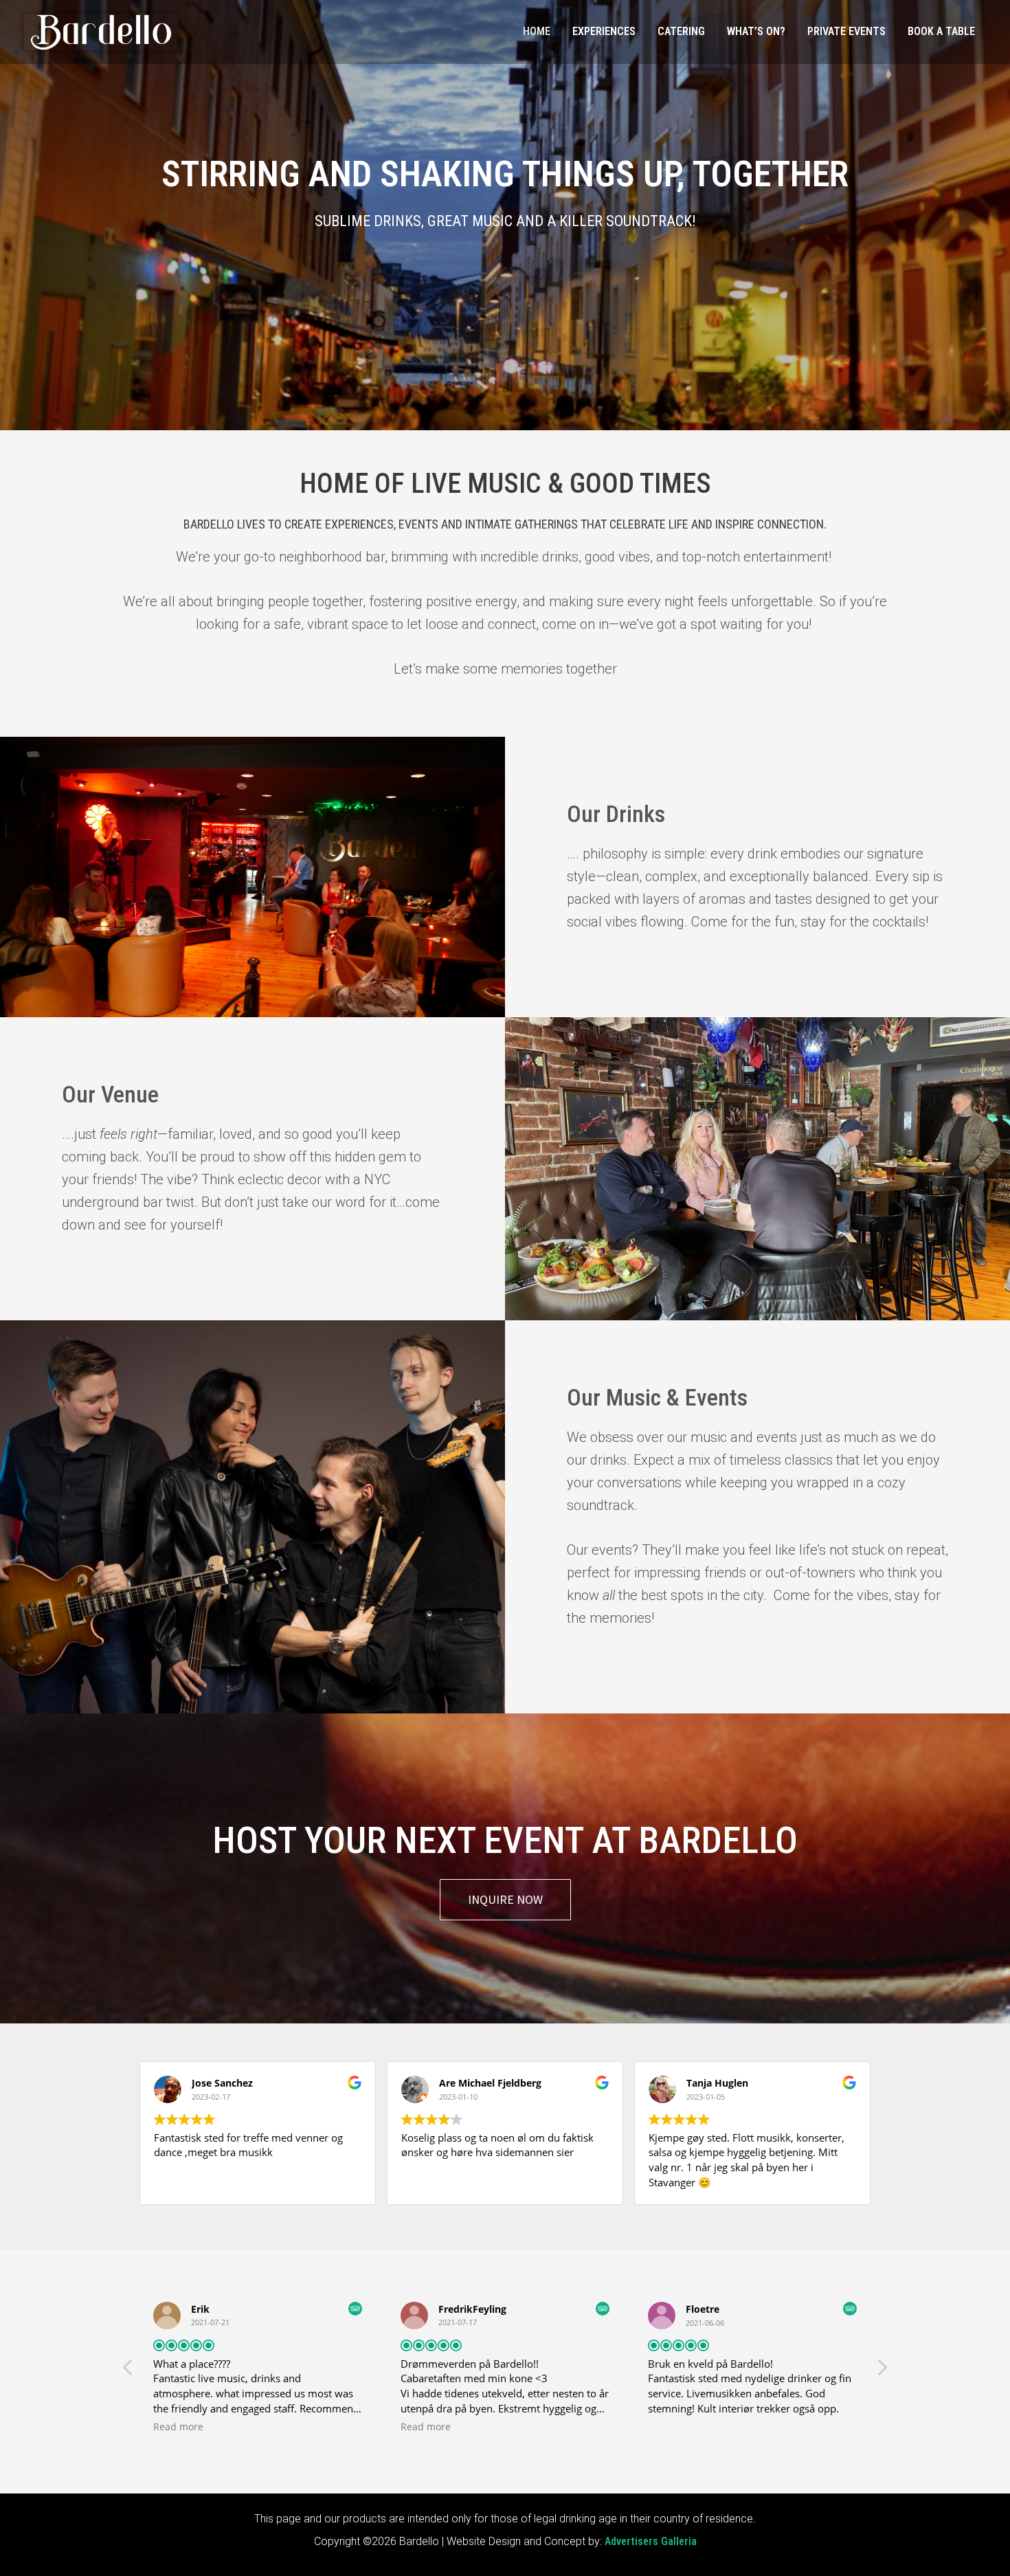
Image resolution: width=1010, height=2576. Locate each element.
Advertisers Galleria (651, 2541)
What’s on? (756, 31)
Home (537, 31)
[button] (882, 2371)
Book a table (941, 31)
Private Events (846, 31)
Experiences (604, 31)
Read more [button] (178, 2427)
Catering (681, 31)
